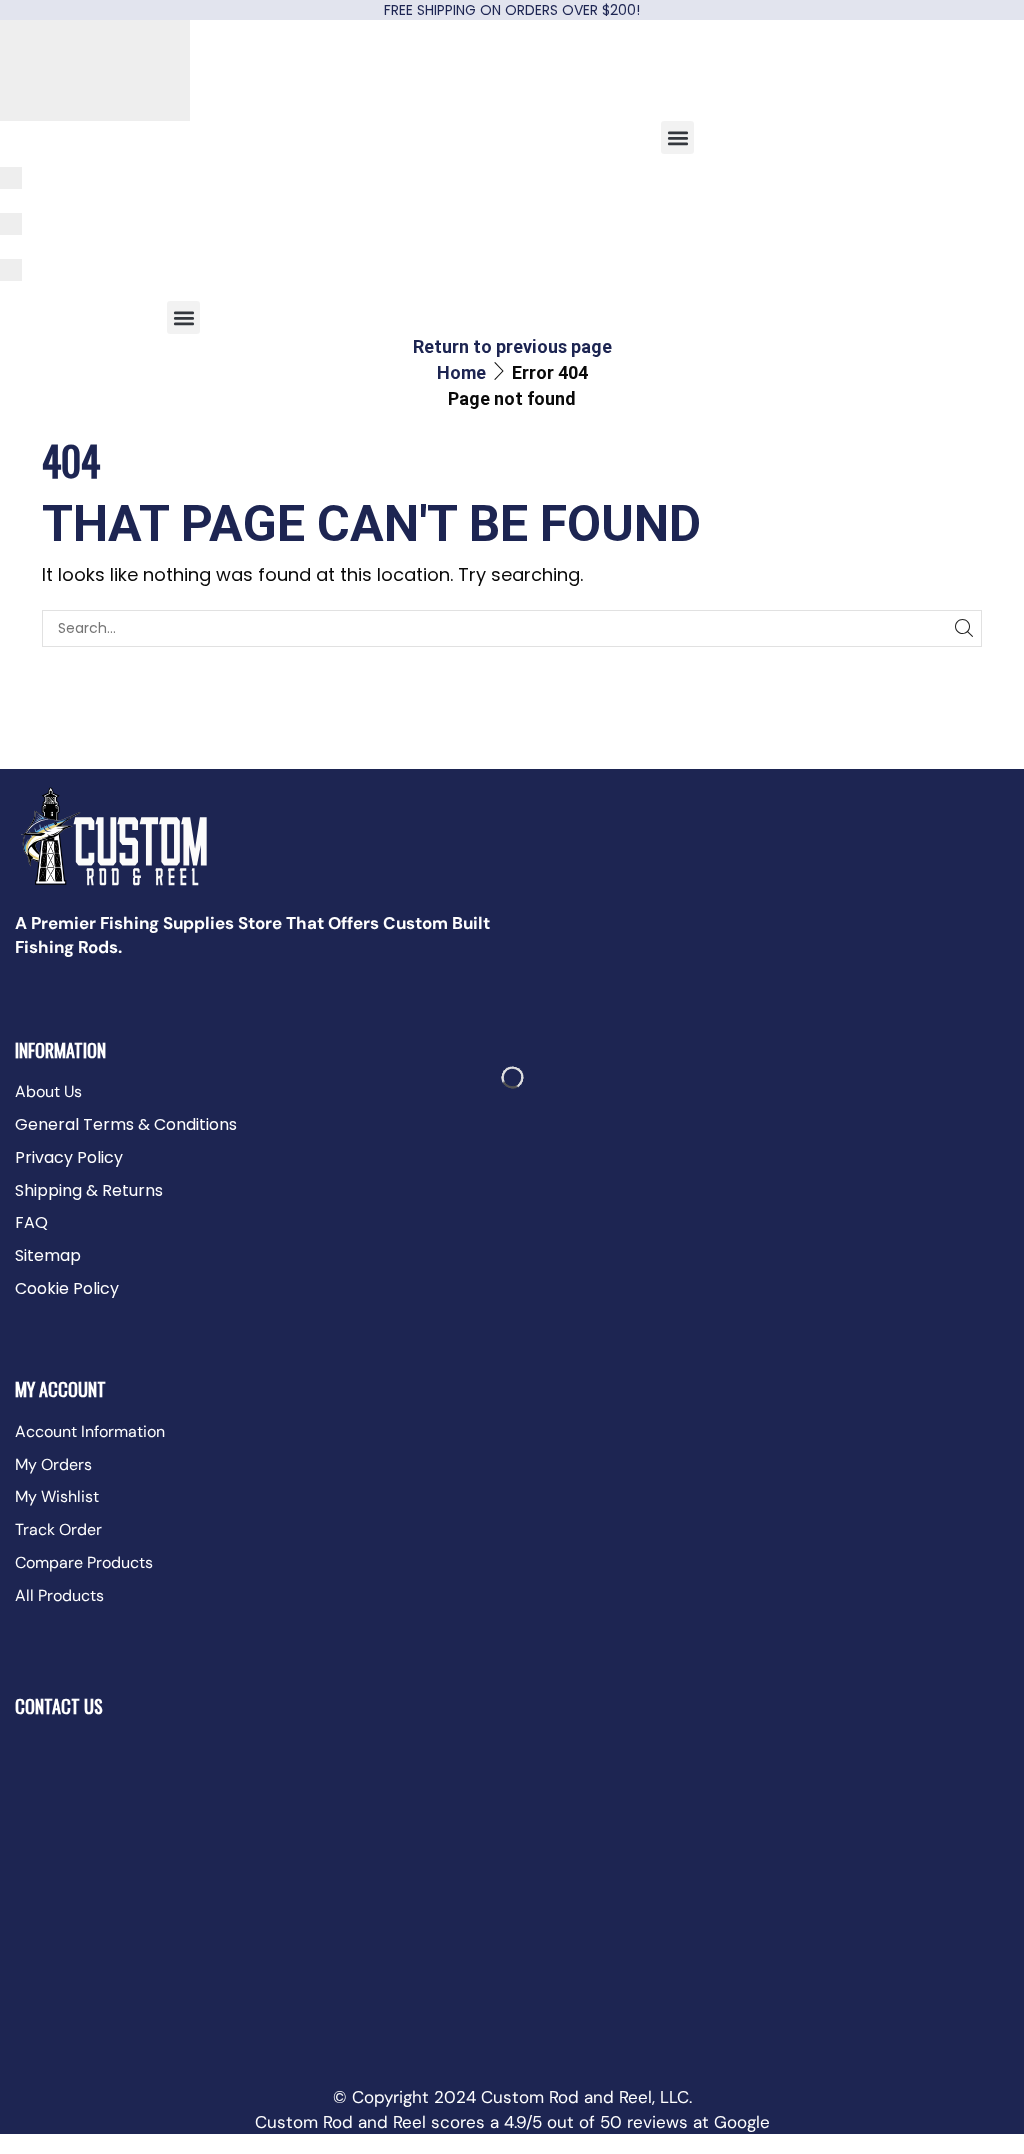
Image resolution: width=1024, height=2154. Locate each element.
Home (461, 372)
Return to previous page (512, 346)
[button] (677, 137)
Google (742, 2122)
